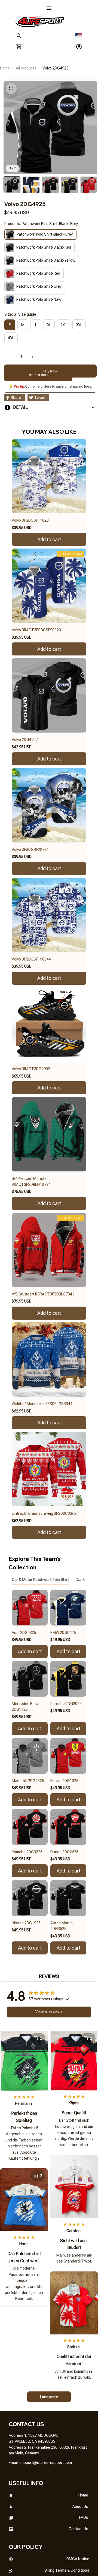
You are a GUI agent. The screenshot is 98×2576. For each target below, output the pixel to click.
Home (5, 68)
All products (26, 68)
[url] (46, 2463)
